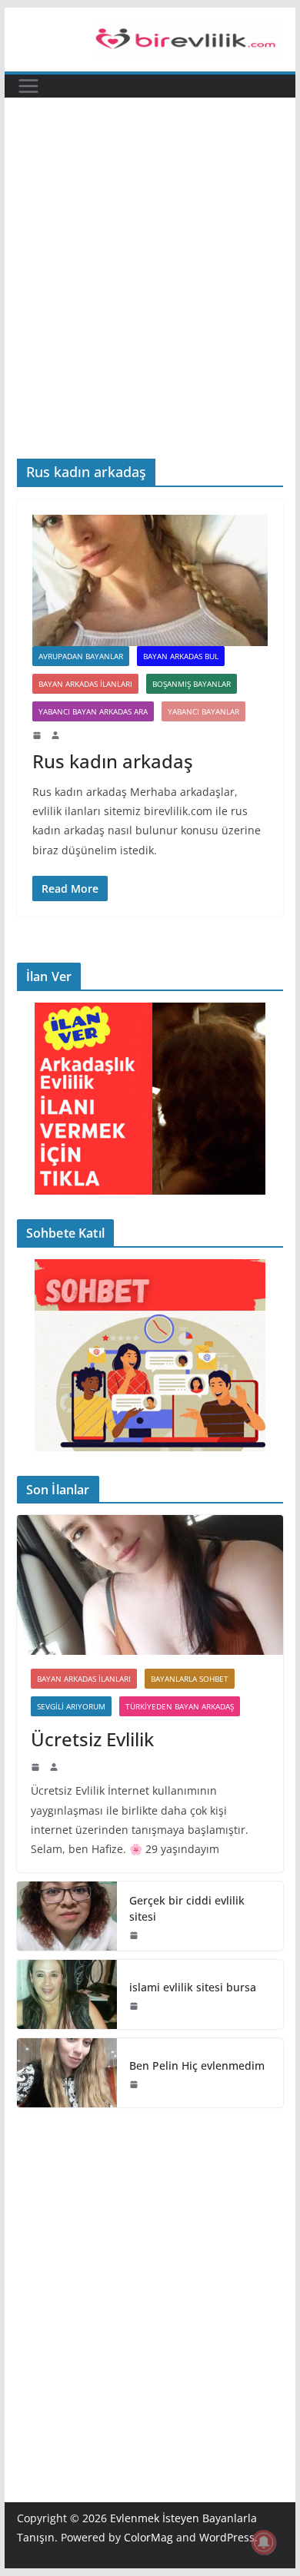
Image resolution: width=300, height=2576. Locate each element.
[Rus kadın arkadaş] (150, 580)
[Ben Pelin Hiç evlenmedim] (67, 2073)
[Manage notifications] (264, 2542)
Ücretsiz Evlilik (92, 1739)
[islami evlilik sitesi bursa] (67, 1994)
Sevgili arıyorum (71, 1706)
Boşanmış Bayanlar (192, 684)
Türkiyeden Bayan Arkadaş (180, 1706)
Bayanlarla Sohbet (190, 1679)
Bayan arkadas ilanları (85, 684)
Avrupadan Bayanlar (81, 656)
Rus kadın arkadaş (113, 761)
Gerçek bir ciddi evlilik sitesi (187, 1908)
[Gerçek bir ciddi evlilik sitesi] (67, 1916)
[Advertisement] (150, 301)
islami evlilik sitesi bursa (193, 1987)
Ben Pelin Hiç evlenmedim (197, 2065)
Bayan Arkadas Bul (181, 656)
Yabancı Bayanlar (203, 711)
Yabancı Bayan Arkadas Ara (93, 711)
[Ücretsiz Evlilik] (150, 1585)
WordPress (227, 2537)
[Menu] (28, 86)
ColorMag (148, 2537)
